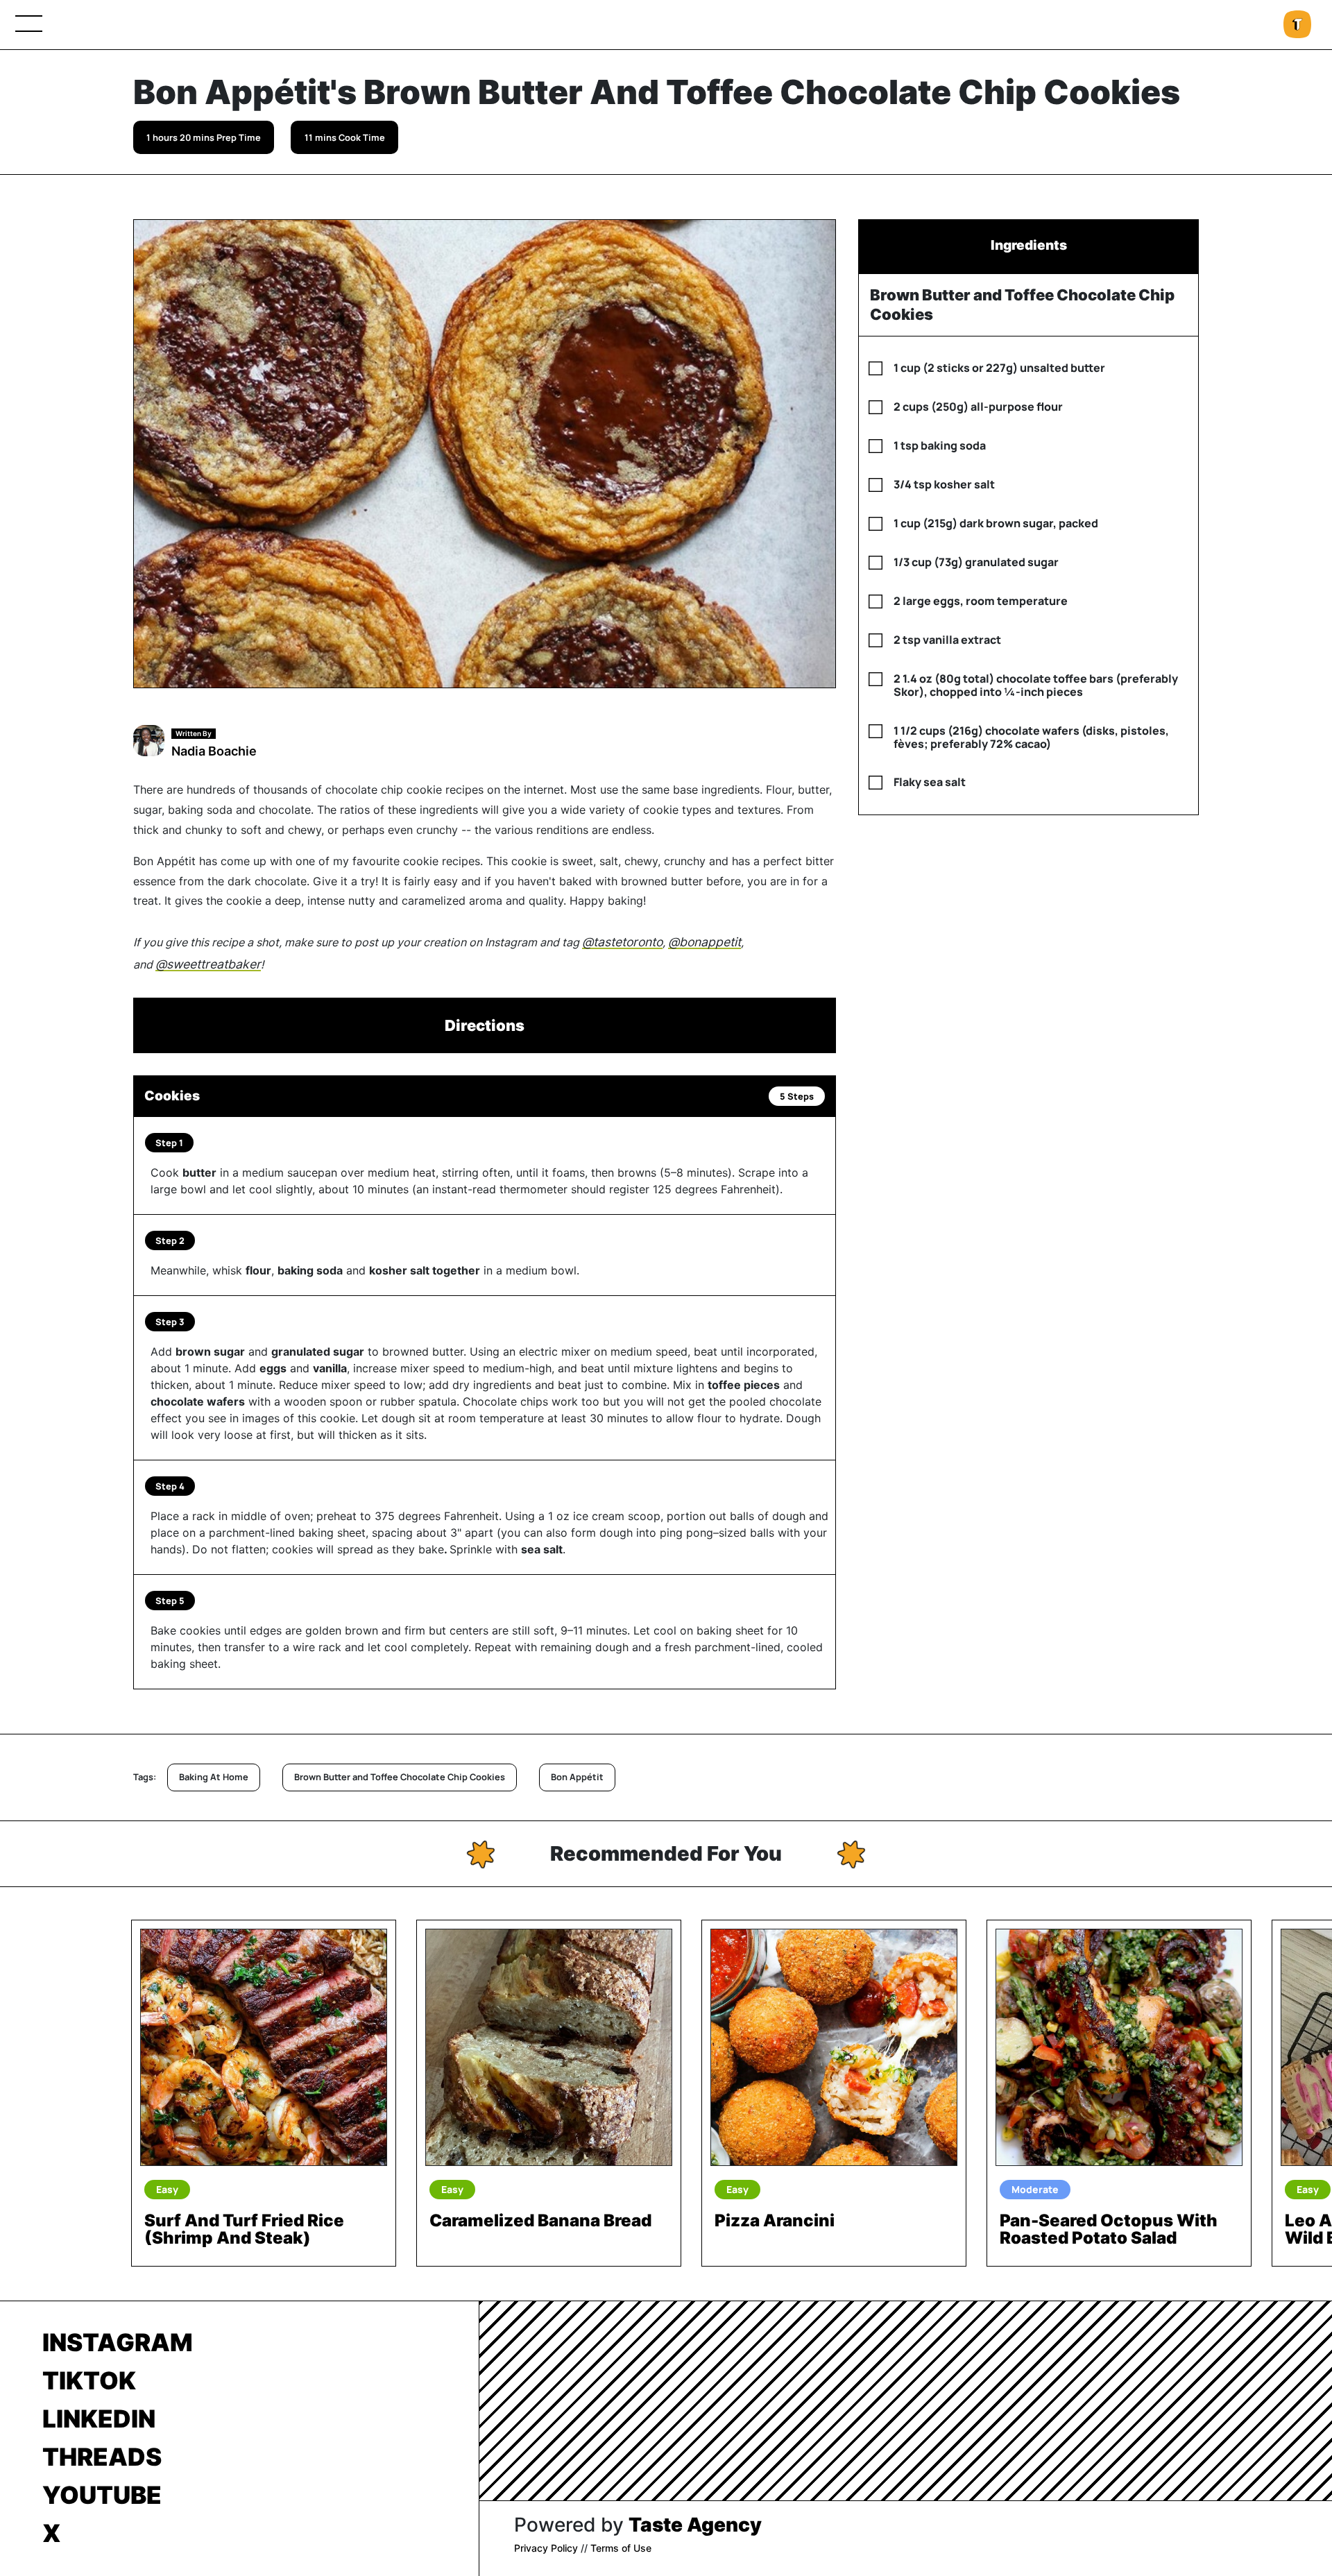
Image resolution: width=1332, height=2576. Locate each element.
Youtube (102, 2495)
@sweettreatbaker (208, 964)
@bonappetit (705, 942)
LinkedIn (99, 2419)
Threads (102, 2457)
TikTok (89, 2380)
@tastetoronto (622, 942)
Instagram (118, 2342)
